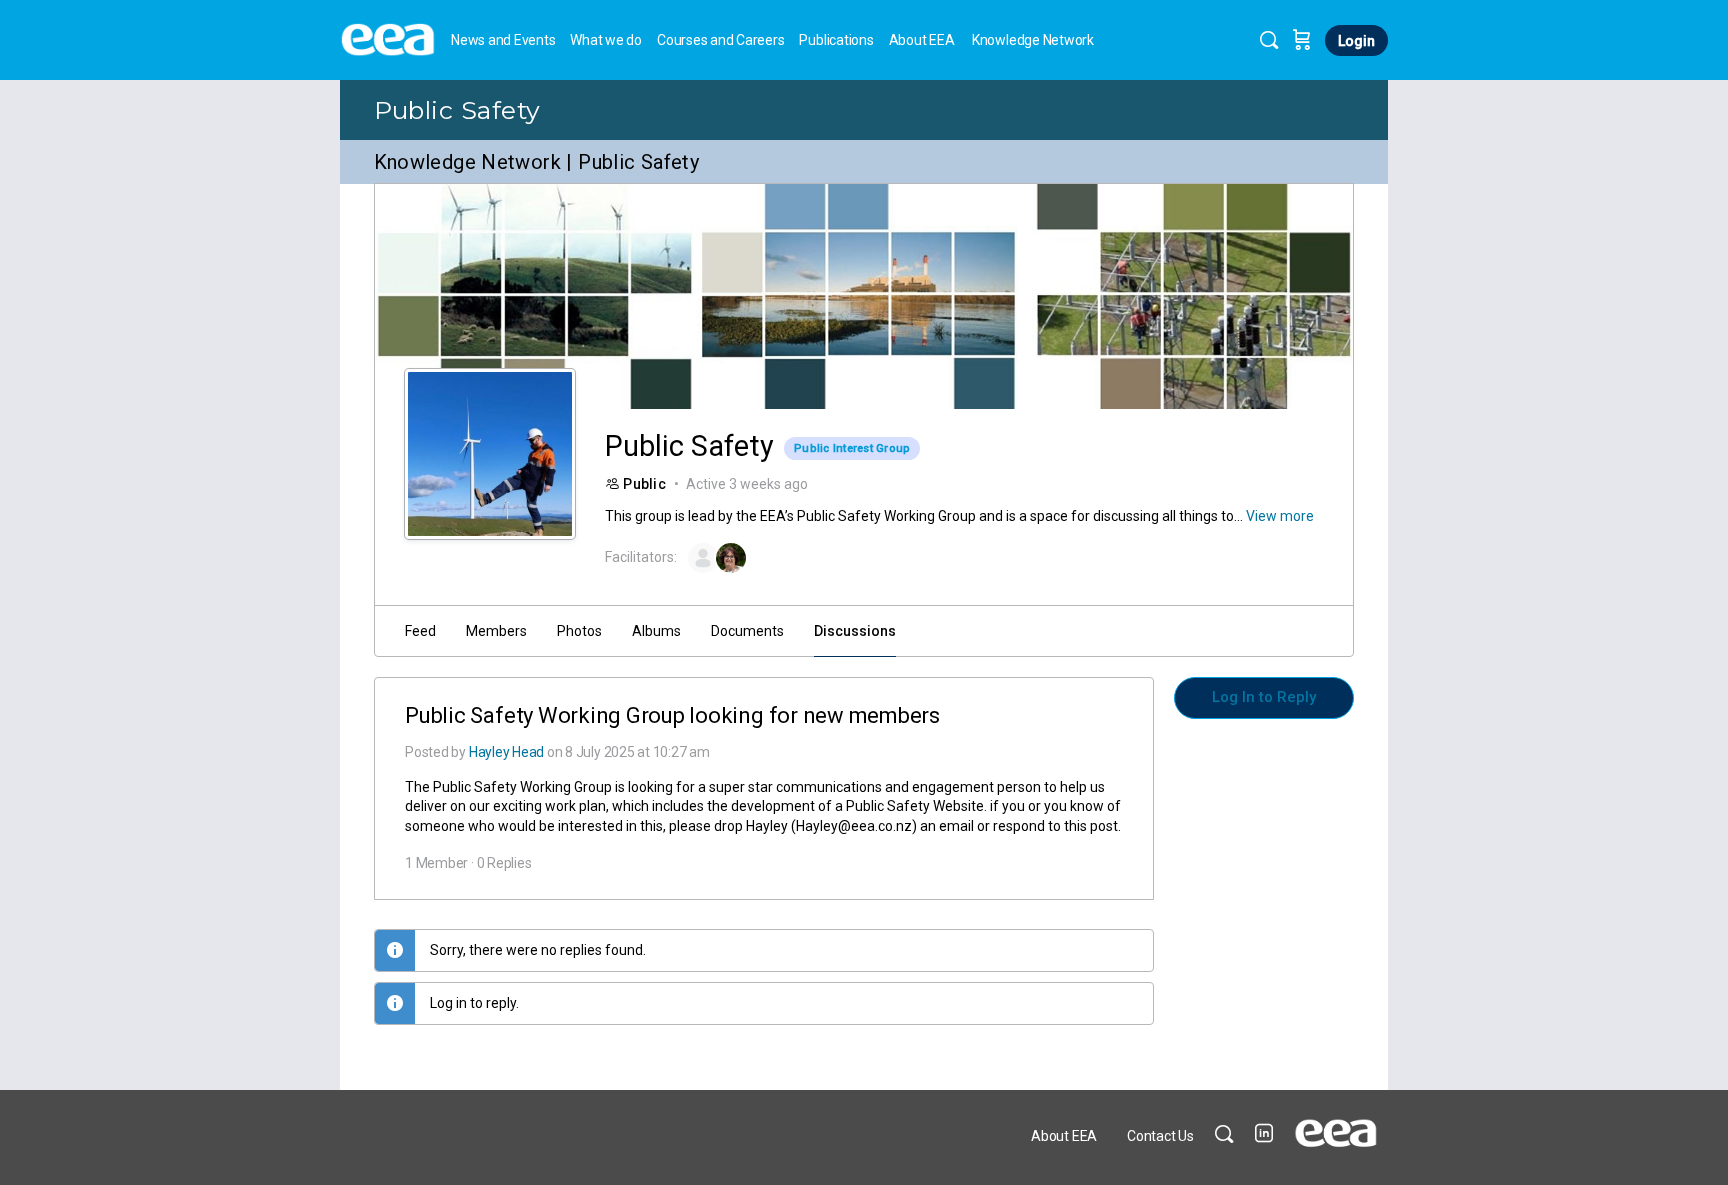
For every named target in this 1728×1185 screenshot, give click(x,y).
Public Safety (457, 110)
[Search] (1269, 40)
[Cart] (1302, 40)
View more (1280, 516)
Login (1356, 41)
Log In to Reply (1264, 697)
